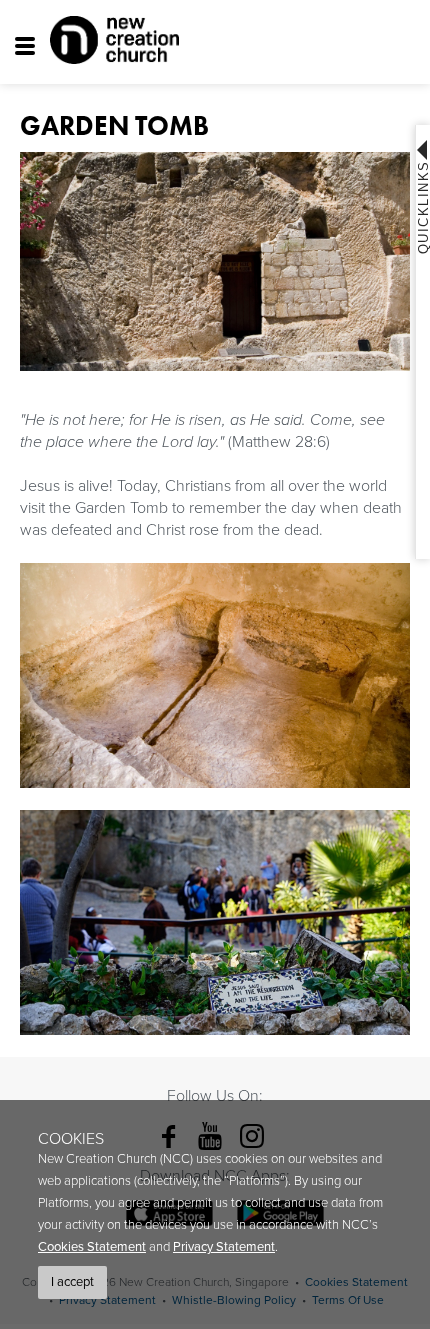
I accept (72, 1282)
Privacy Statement (224, 1247)
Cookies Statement (92, 1247)
